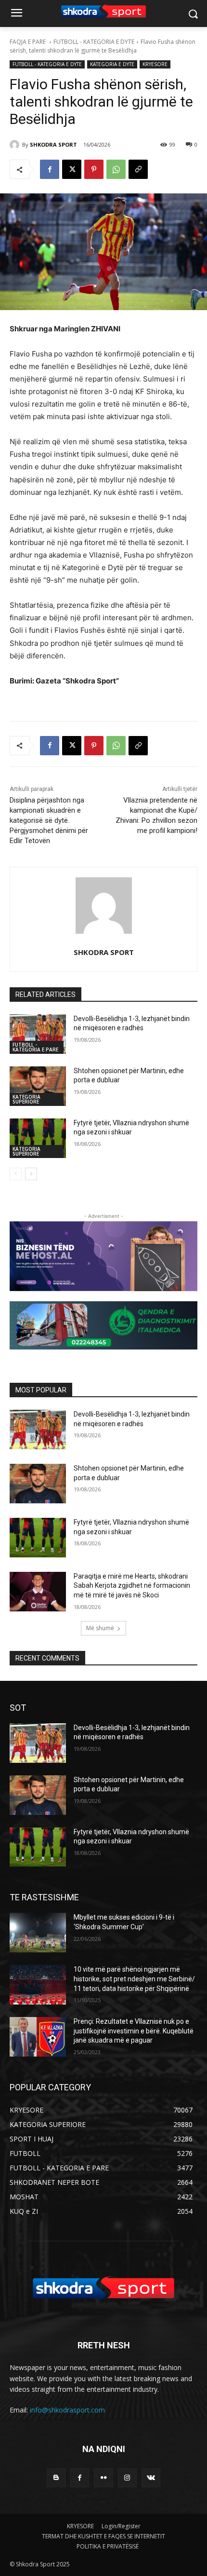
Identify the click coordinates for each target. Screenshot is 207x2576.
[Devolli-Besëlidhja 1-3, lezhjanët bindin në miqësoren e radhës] (38, 1034)
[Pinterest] (94, 169)
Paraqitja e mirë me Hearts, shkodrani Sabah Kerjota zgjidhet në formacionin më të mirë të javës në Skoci (132, 1586)
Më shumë (100, 1628)
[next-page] (31, 1174)
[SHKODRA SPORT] (16, 145)
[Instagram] (127, 2478)
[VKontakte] (151, 2478)
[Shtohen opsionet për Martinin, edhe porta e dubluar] (38, 1086)
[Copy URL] (138, 169)
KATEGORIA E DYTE (112, 64)
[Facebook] (50, 169)
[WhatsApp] (116, 169)
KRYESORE (155, 64)
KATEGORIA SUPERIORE (26, 1099)
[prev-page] (16, 1174)
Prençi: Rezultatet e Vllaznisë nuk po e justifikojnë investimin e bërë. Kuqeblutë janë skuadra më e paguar (134, 2031)
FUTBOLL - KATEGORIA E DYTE (94, 42)
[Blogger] (56, 2478)
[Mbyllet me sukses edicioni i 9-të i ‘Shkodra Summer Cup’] (38, 1933)
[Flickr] (103, 2478)
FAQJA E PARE (28, 42)
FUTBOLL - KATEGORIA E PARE (35, 1047)
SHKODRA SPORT (53, 144)
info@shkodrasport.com (67, 2410)
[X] (72, 169)
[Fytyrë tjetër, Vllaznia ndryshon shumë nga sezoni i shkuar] (38, 1138)
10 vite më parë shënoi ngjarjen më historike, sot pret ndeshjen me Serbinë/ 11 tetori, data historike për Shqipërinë (134, 1979)
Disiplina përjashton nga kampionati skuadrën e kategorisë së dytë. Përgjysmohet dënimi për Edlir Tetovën (49, 820)
